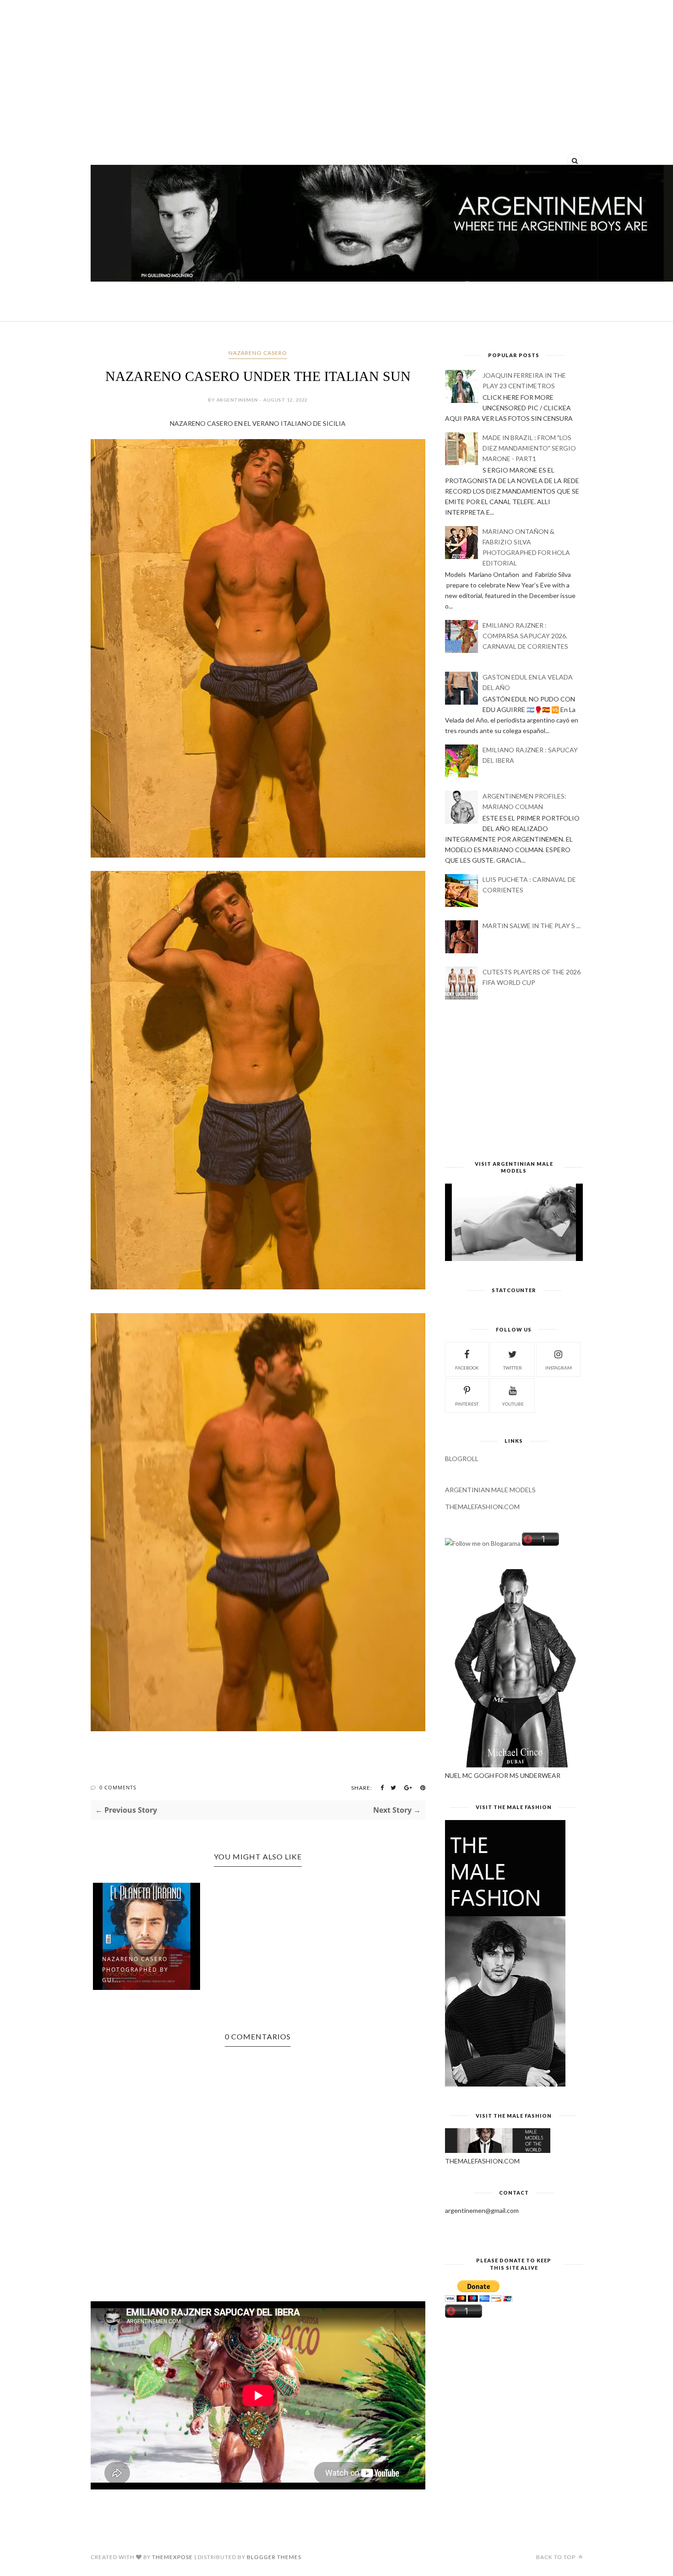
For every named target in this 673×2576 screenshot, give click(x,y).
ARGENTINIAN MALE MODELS (490, 1490)
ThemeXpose (172, 2557)
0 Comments (118, 1787)
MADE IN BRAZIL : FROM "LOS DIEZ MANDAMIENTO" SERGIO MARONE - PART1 (529, 448)
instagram (559, 1368)
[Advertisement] (337, 78)
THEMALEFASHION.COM (482, 1507)
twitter (513, 1368)
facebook (467, 1368)
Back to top (556, 2557)
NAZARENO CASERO (258, 353)
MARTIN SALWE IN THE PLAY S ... (532, 926)
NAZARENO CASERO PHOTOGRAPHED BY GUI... (135, 1970)
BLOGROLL (462, 1459)
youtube (513, 1404)
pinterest (467, 1404)
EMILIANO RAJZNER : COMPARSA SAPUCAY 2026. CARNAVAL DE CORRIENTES (525, 636)
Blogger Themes (274, 2557)
